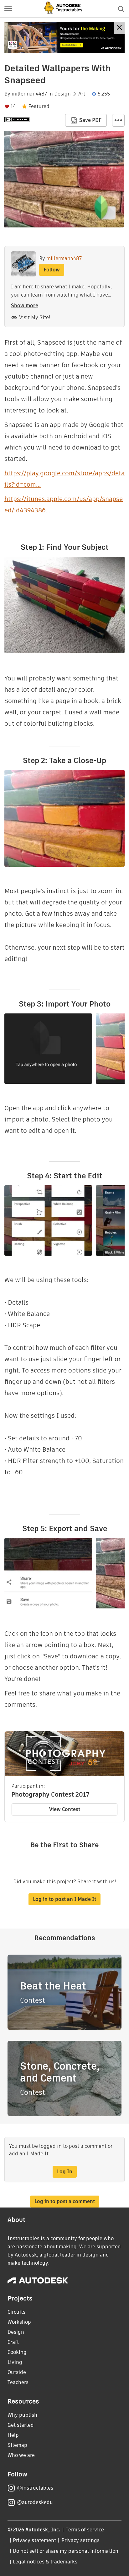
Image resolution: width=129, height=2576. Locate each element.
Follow (52, 270)
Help (13, 2435)
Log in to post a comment (65, 2201)
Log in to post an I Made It (64, 1899)
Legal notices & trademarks (45, 2562)
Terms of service (85, 2530)
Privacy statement (34, 2540)
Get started (21, 2425)
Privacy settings (81, 2540)
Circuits (16, 2312)
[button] (8, 9)
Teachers (18, 2382)
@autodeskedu (35, 2502)
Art (82, 94)
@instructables (35, 2488)
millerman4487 (29, 94)
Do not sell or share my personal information (65, 2551)
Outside (17, 2372)
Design (62, 94)
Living (15, 2362)
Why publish (22, 2415)
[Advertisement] (64, 38)
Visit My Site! (35, 317)
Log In (65, 2172)
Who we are (21, 2455)
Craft (13, 2342)
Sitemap (17, 2445)
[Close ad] (119, 28)
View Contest (65, 1809)
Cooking (17, 2352)
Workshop (19, 2322)
